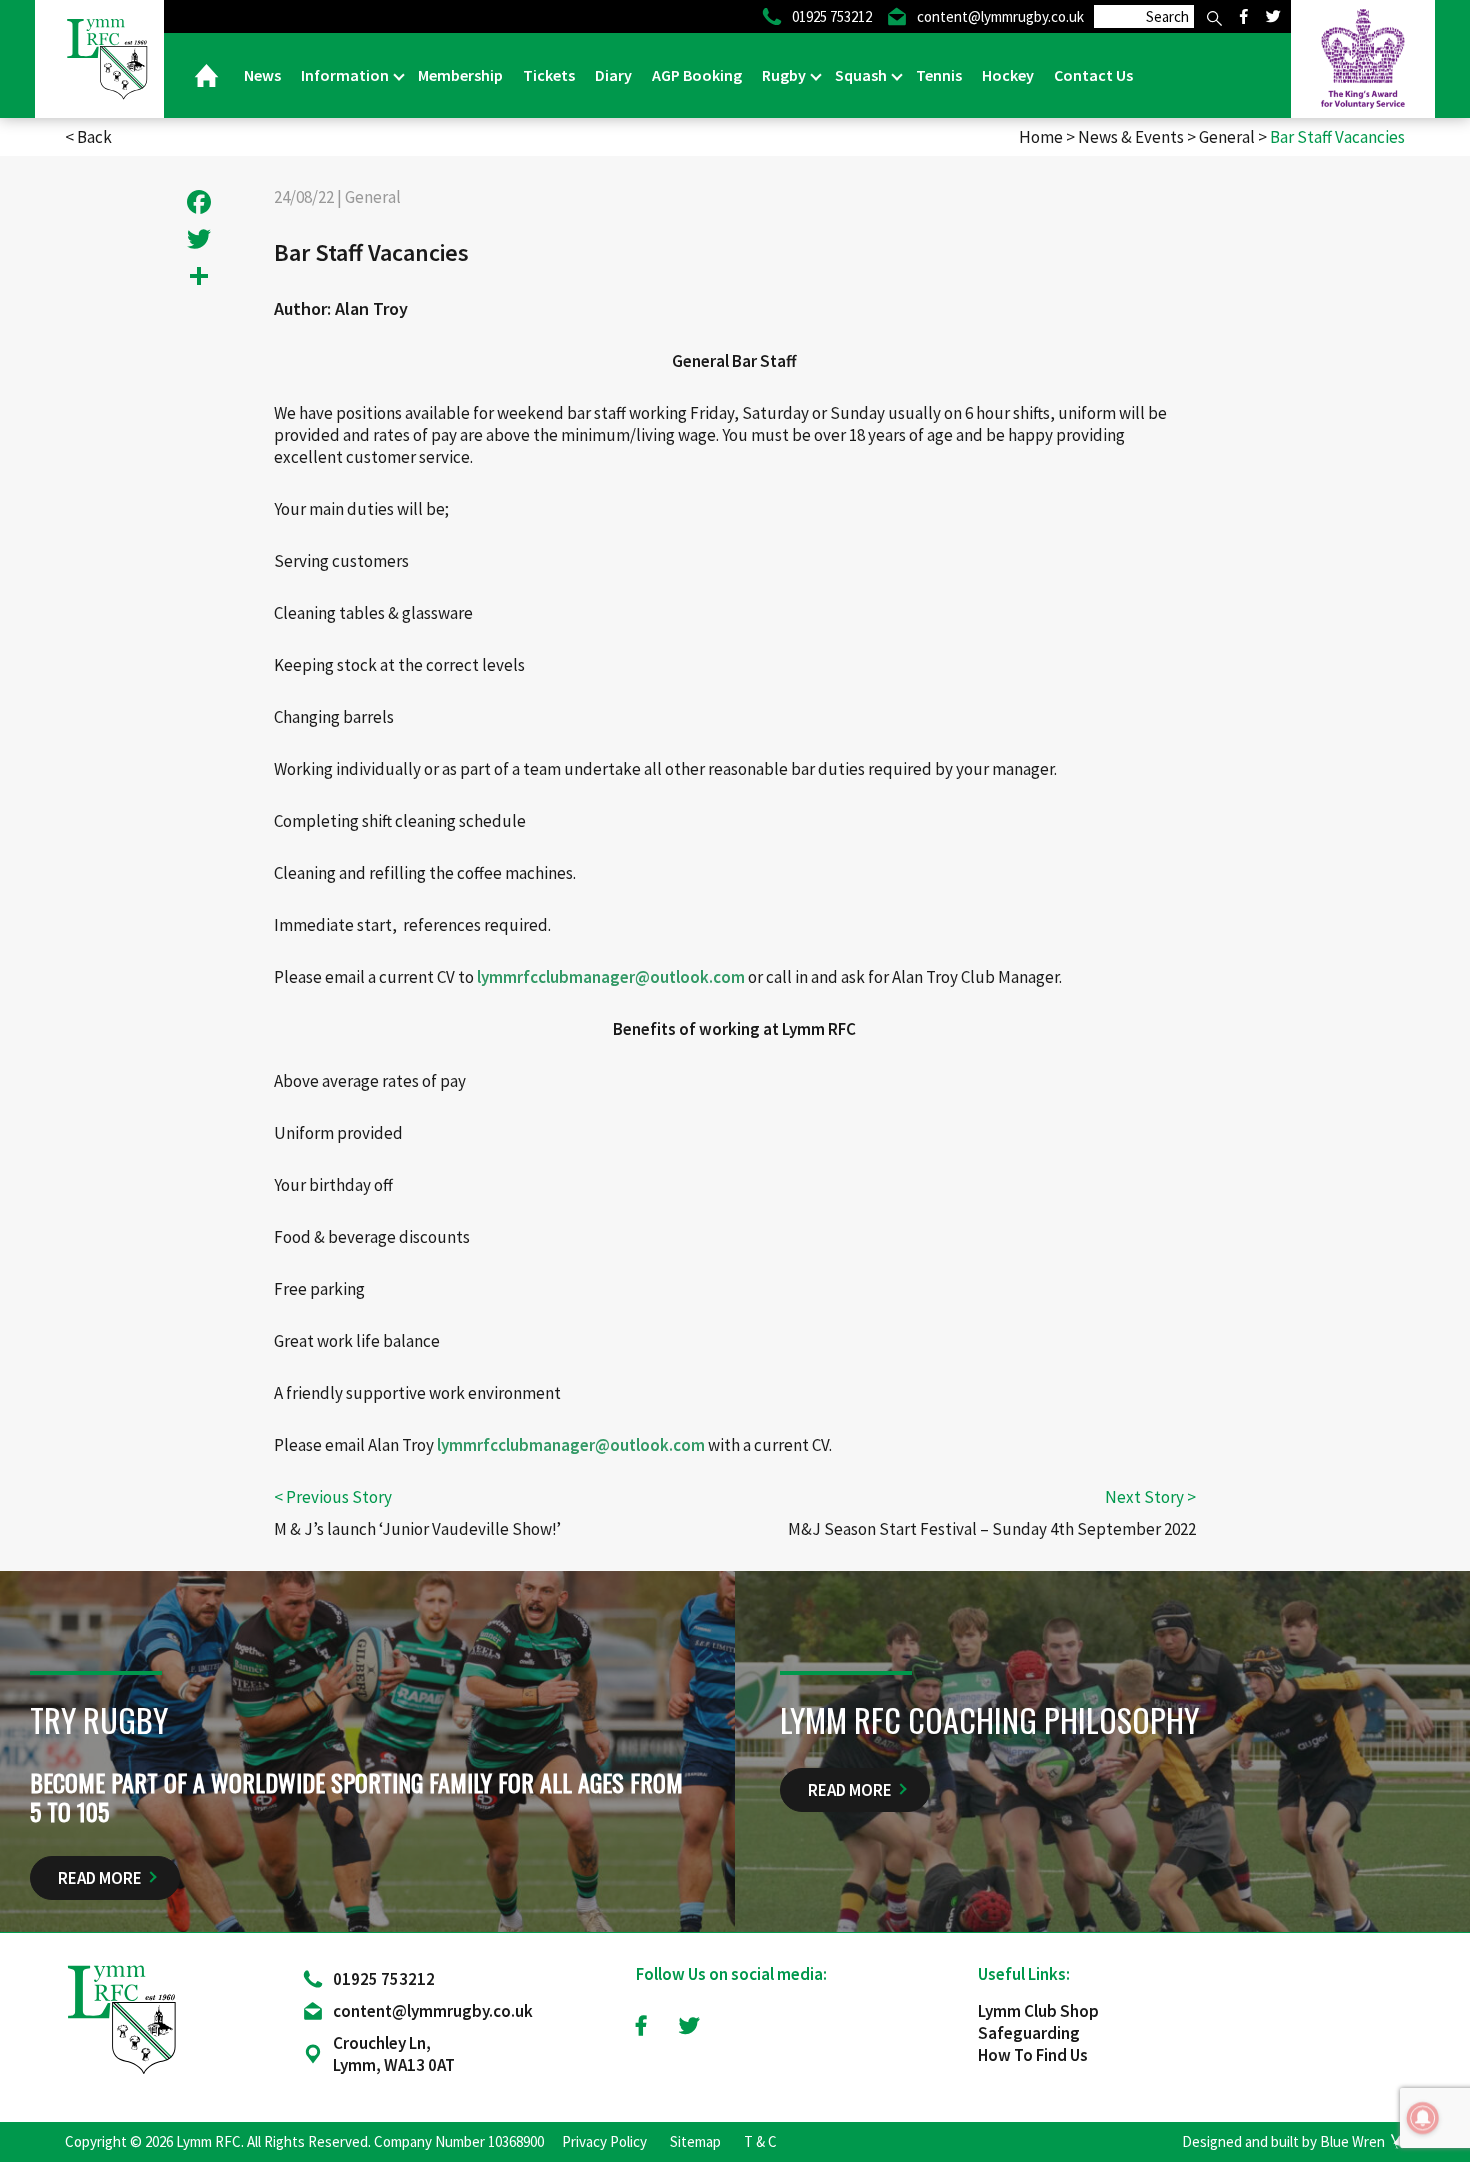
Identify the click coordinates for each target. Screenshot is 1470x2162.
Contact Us (1093, 75)
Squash (862, 75)
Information (346, 75)
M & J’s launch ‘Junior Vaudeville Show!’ (417, 1529)
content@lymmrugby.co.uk (433, 2011)
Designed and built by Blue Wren (1283, 2141)
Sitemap (695, 2141)
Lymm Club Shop (1038, 2011)
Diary (613, 75)
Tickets (549, 75)
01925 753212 (384, 1979)
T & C (760, 2141)
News (262, 75)
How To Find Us (1033, 2055)
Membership (460, 75)
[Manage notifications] (1423, 2118)
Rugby (785, 75)
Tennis (939, 75)
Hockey (1008, 75)
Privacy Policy (604, 2141)
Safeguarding (1029, 2033)
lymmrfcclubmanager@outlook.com (611, 977)
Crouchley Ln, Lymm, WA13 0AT (394, 2054)
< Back (88, 137)
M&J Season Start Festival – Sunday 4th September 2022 (992, 1529)
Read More (100, 1878)
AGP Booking (697, 75)
